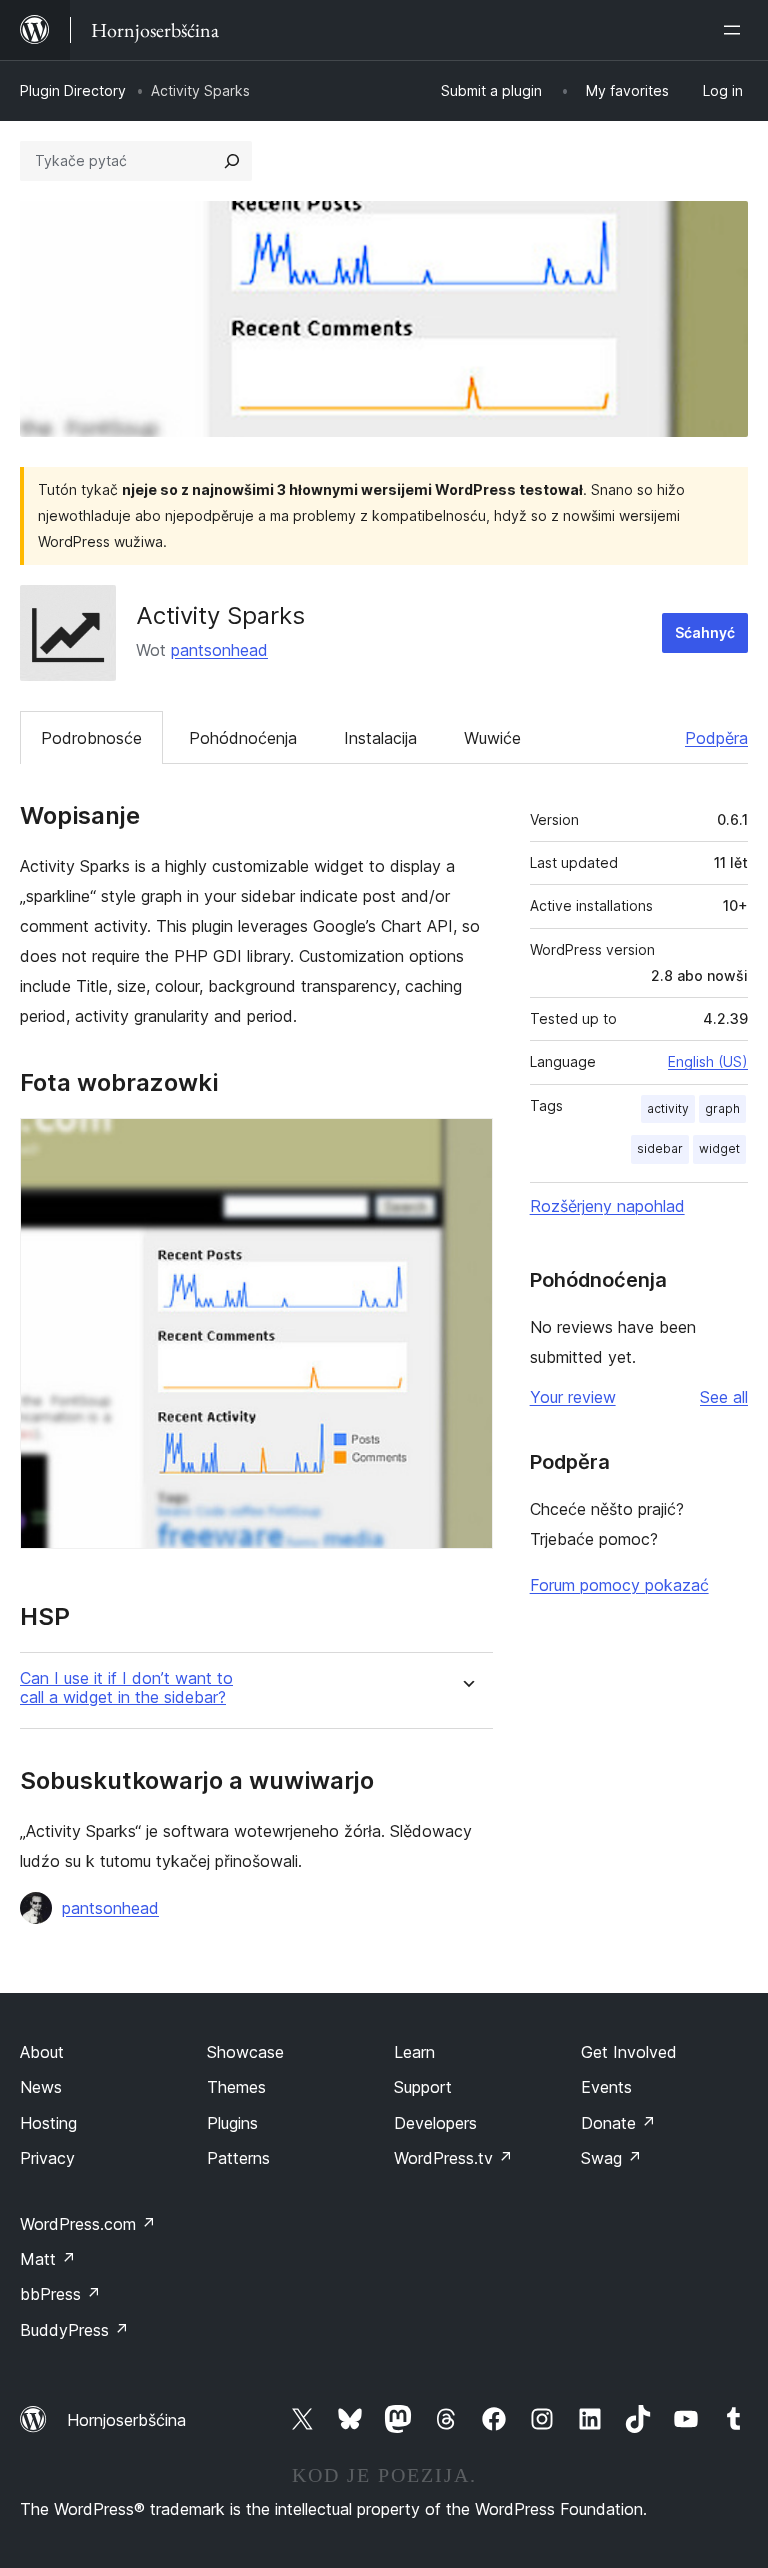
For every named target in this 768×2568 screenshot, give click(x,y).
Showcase (245, 2052)
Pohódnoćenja (243, 738)
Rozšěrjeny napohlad (607, 1206)
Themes (236, 2087)
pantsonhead (219, 650)
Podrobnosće (91, 738)
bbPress (60, 2294)
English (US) (708, 1061)
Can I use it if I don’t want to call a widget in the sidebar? (126, 1688)
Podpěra (716, 738)
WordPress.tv (453, 2158)
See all (724, 1397)
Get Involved (629, 2052)
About (42, 2052)
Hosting (48, 2123)
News (41, 2087)
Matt (48, 2259)
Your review (573, 1397)
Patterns (238, 2158)
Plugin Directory (73, 90)
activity (668, 1108)
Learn (414, 2052)
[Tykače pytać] (232, 161)
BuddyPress (74, 2330)
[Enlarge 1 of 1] (466, 1145)
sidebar (660, 1148)
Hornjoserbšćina (126, 2420)
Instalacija (380, 738)
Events (606, 2087)
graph (722, 1108)
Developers (435, 2123)
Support (423, 2087)
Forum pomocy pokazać (619, 1585)
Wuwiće (492, 738)
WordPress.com (88, 2224)
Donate (618, 2123)
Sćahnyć (705, 632)
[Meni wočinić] (736, 30)
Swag (611, 2158)
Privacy (47, 2158)
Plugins (232, 2123)
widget (719, 1148)
